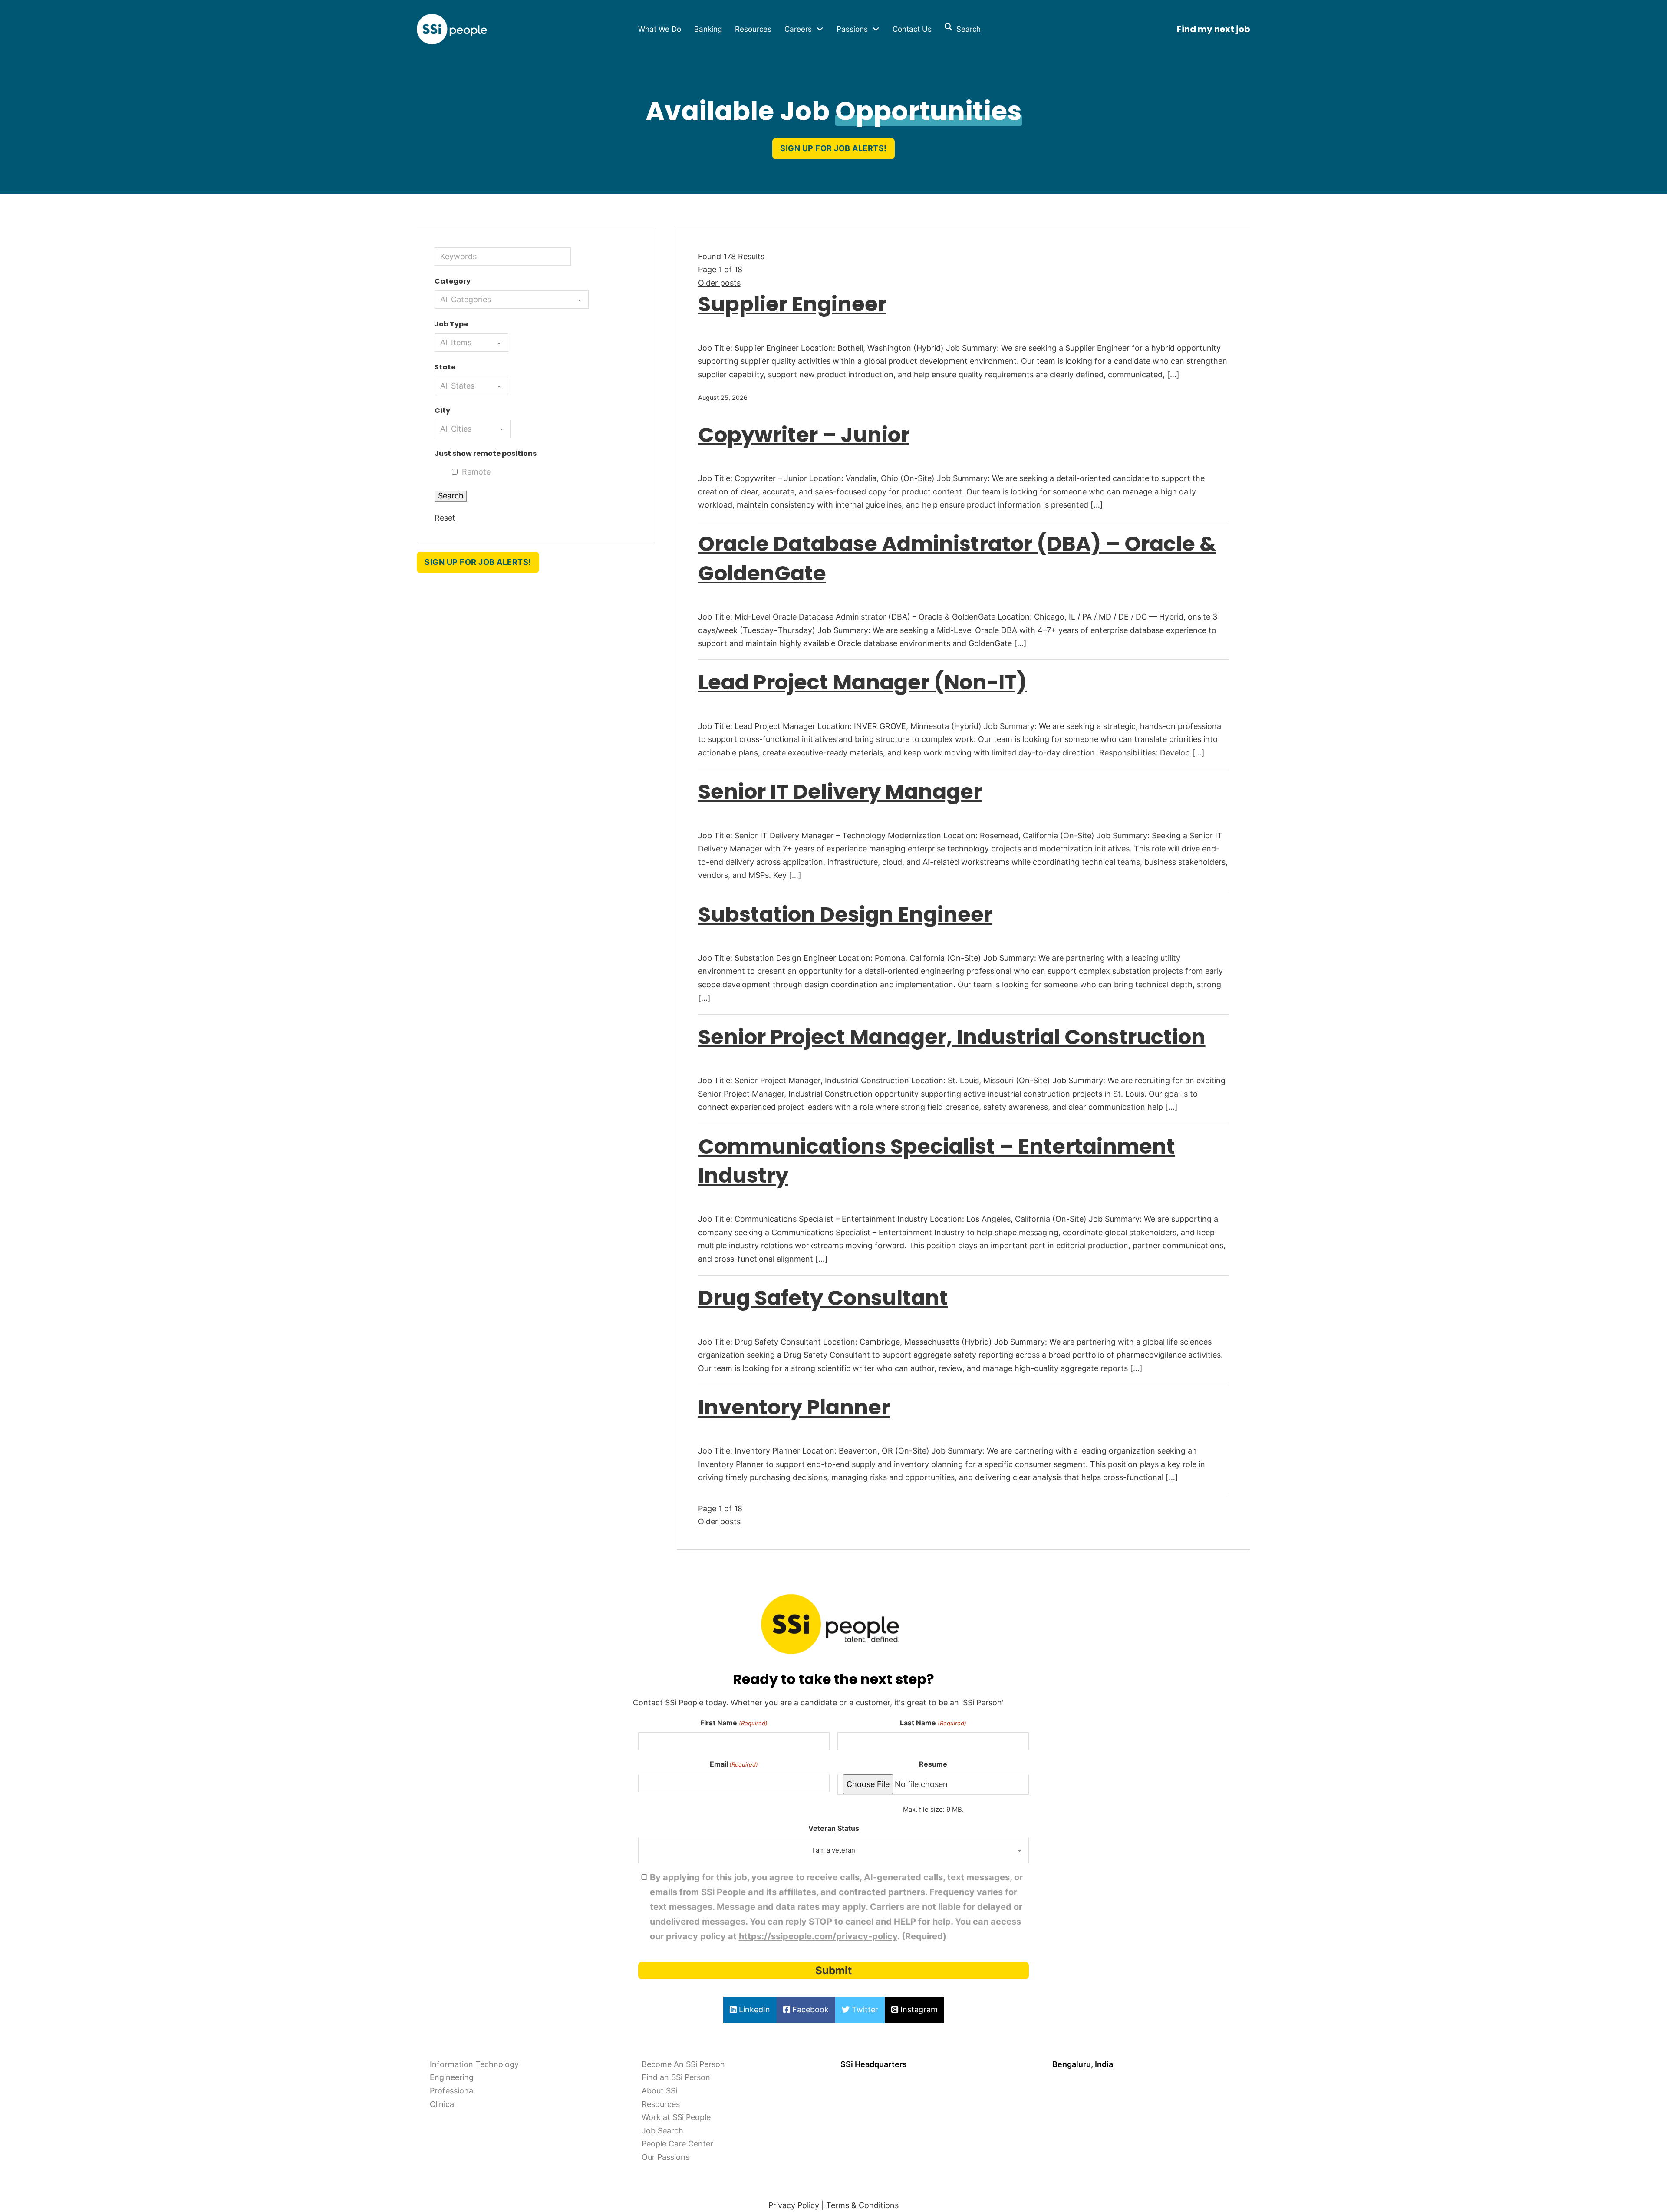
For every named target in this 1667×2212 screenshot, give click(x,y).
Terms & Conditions (862, 2205)
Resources (753, 29)
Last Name (933, 1723)
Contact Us (912, 29)
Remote (476, 472)
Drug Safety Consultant (823, 1298)
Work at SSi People (676, 2117)
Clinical (443, 2104)
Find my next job (1214, 29)
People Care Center (677, 2144)
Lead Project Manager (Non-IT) (863, 682)
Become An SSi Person (683, 2064)
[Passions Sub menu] (876, 29)
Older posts (719, 283)
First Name (734, 1723)
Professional (452, 2091)
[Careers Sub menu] (820, 29)
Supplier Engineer (792, 304)
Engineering (452, 2077)
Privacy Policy (795, 2205)
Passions (852, 29)
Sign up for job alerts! (833, 148)
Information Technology (474, 2064)
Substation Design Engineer (845, 915)
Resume (933, 1764)
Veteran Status (834, 1828)
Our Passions (665, 2157)
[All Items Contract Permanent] (471, 343)
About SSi (659, 2091)
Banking (708, 29)
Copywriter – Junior (804, 435)
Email (734, 1764)
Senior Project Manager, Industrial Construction (952, 1037)
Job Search (662, 2131)
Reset (445, 518)
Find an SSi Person (676, 2077)
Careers (798, 29)
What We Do (660, 29)
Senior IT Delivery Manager (840, 792)
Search (966, 29)
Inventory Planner (794, 1407)
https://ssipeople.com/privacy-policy (818, 1936)
